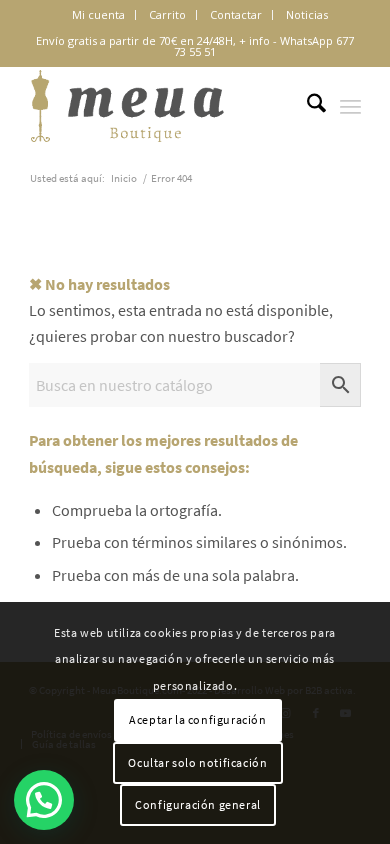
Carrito (167, 14)
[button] (44, 800)
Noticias (307, 14)
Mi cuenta (98, 14)
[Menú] (350, 106)
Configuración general (198, 804)
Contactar (236, 14)
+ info (254, 40)
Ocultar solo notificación (197, 762)
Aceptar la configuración (197, 719)
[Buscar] (306, 106)
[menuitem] (99, 15)
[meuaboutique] (161, 106)
